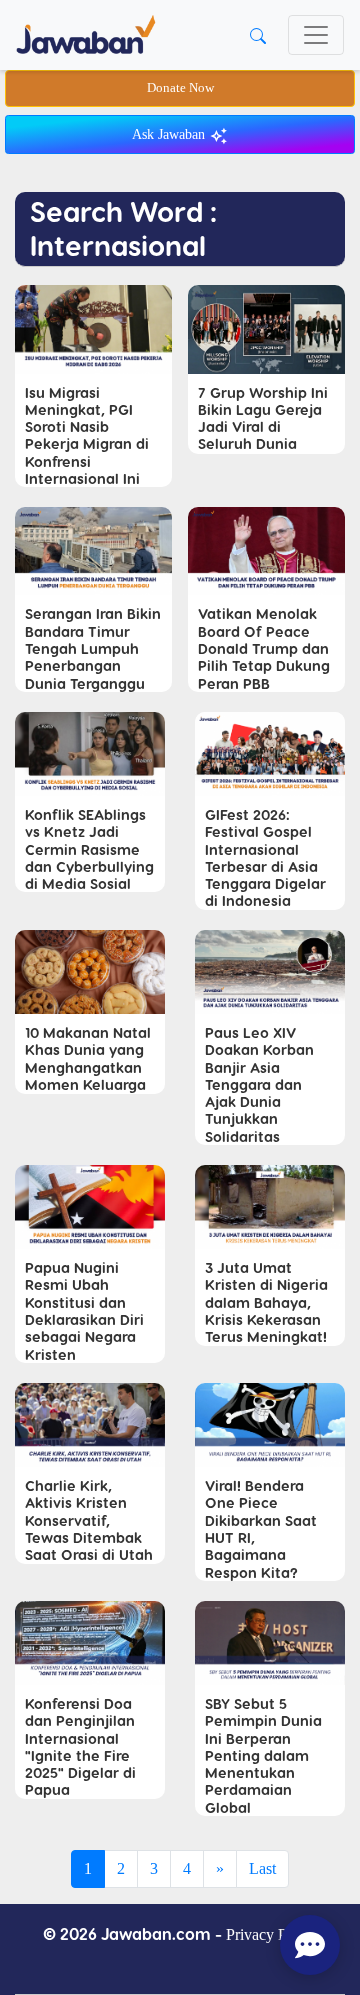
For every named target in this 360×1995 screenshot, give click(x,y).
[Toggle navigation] (316, 35)
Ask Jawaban (170, 134)
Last (262, 1868)
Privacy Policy (272, 1934)
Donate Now (180, 88)
